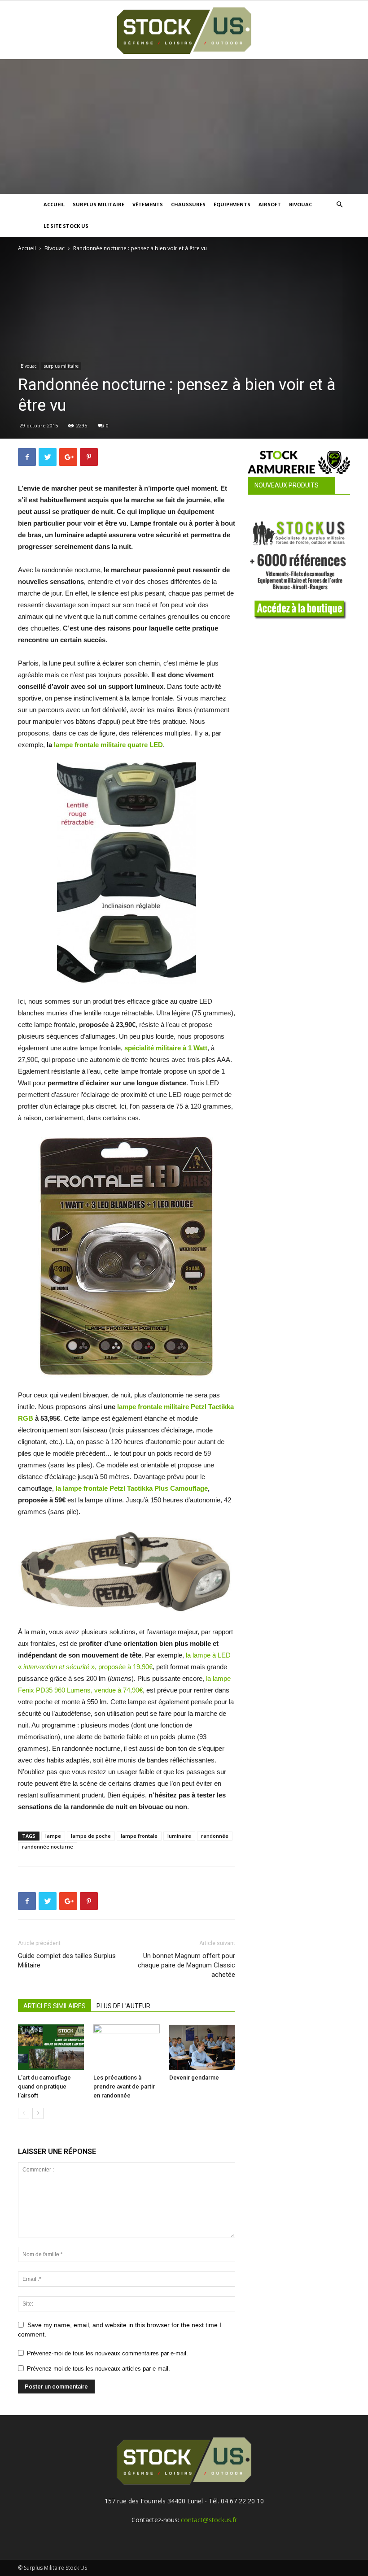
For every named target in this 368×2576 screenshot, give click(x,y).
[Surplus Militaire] (184, 31)
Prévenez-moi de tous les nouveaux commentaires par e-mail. (107, 2353)
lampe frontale (139, 1836)
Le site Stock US (66, 226)
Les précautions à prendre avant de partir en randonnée (124, 2086)
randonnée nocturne (48, 1847)
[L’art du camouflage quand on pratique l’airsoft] (51, 2047)
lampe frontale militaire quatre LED (108, 745)
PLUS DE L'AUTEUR (123, 2006)
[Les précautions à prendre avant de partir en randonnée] (126, 2047)
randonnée (215, 1836)
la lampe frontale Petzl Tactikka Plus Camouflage (132, 1488)
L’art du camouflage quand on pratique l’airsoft (44, 2086)
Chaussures (188, 204)
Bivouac (300, 204)
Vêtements (148, 204)
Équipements (232, 204)
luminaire (179, 1836)
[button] (339, 205)
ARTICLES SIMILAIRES (55, 2006)
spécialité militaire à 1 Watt (166, 1048)
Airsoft (270, 204)
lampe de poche (91, 1836)
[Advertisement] (184, 126)
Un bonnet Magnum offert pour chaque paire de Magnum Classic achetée (186, 1965)
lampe (53, 1836)
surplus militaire (61, 366)
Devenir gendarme (194, 2078)
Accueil (54, 204)
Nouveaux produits (287, 485)
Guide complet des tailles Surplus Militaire (67, 1960)
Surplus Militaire (99, 204)
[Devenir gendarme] (202, 2047)
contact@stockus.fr (209, 2520)
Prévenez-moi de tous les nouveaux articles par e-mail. (99, 2369)
